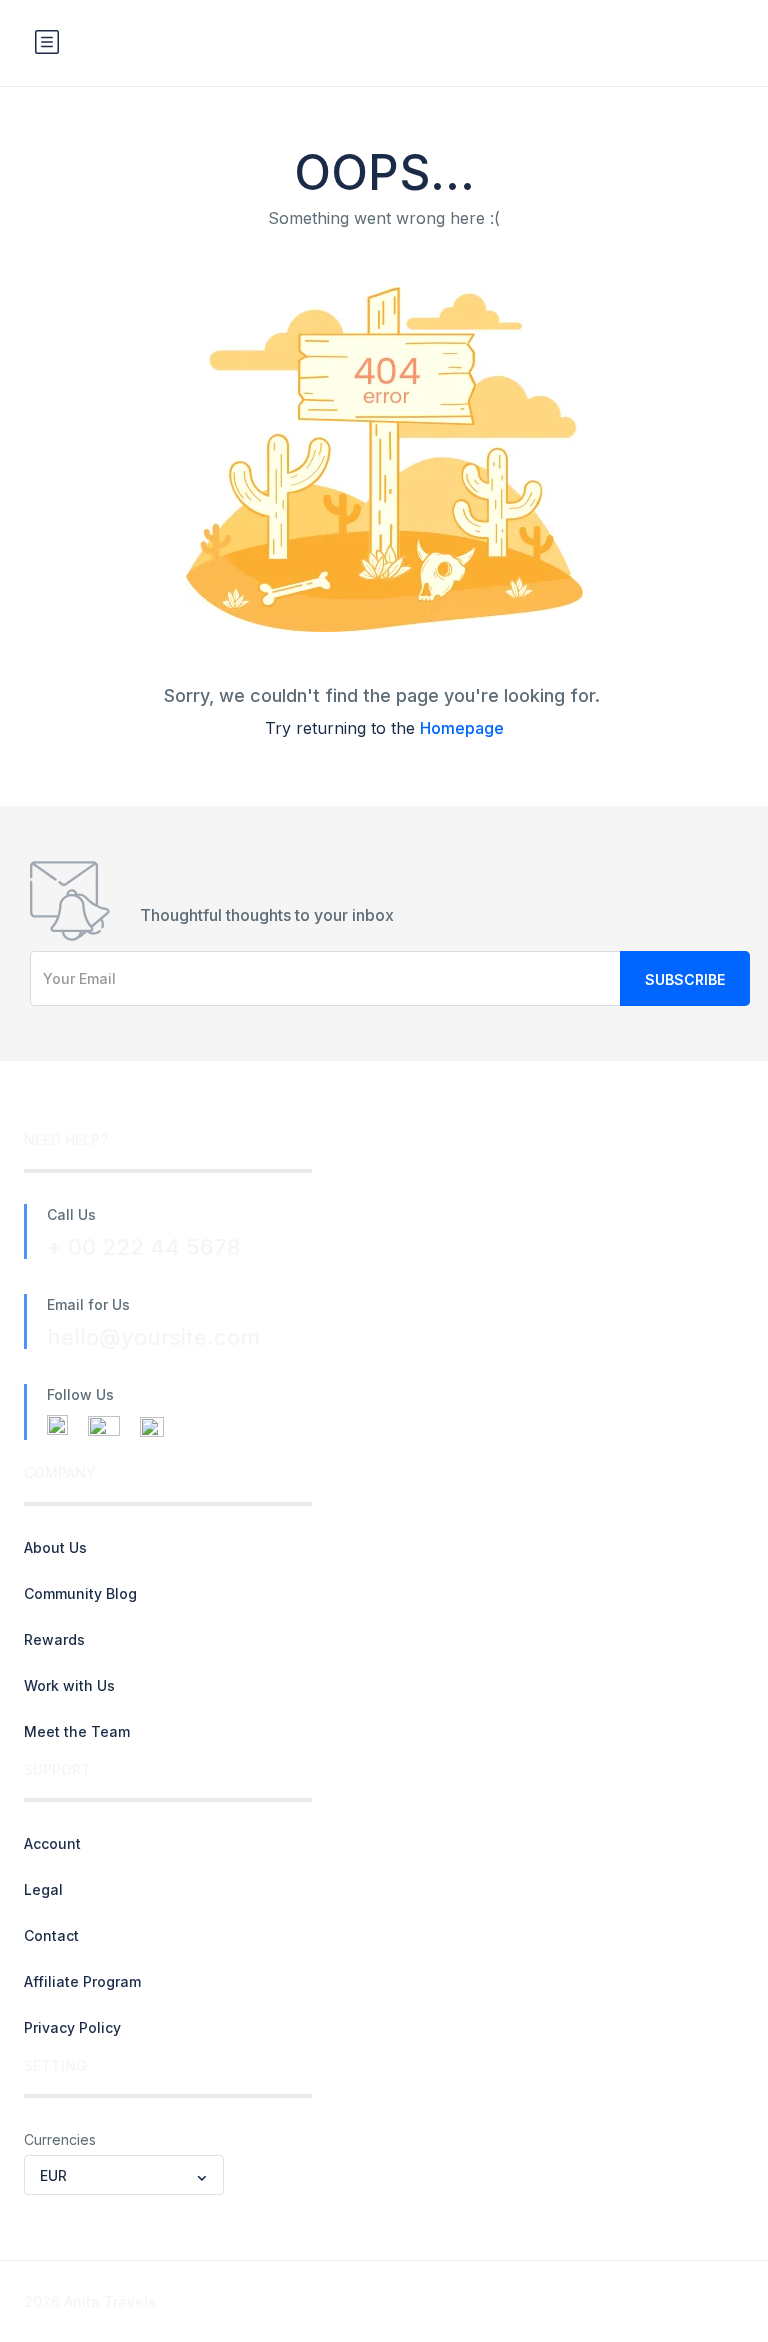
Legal (43, 1889)
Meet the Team (77, 1731)
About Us (55, 1547)
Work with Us (69, 1685)
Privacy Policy (72, 2027)
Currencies (60, 2139)
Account (52, 1843)
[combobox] (124, 2175)
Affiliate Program (82, 1981)
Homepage (462, 728)
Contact (51, 1935)
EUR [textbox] (53, 2175)
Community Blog (80, 1593)
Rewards (54, 1639)
